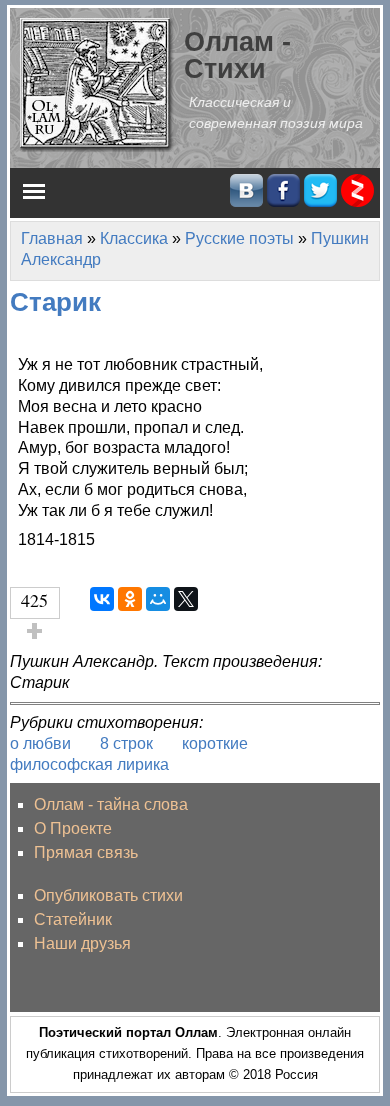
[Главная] (97, 83)
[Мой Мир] (158, 599)
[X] (186, 599)
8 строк (126, 743)
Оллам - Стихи (237, 55)
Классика (134, 238)
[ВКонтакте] (102, 599)
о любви (40, 743)
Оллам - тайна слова (111, 804)
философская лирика (89, 764)
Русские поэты (239, 238)
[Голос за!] (35, 631)
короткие (215, 743)
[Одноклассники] (130, 599)
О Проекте (73, 828)
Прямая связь (86, 852)
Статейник (73, 919)
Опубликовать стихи (108, 895)
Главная (52, 238)
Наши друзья (82, 943)
